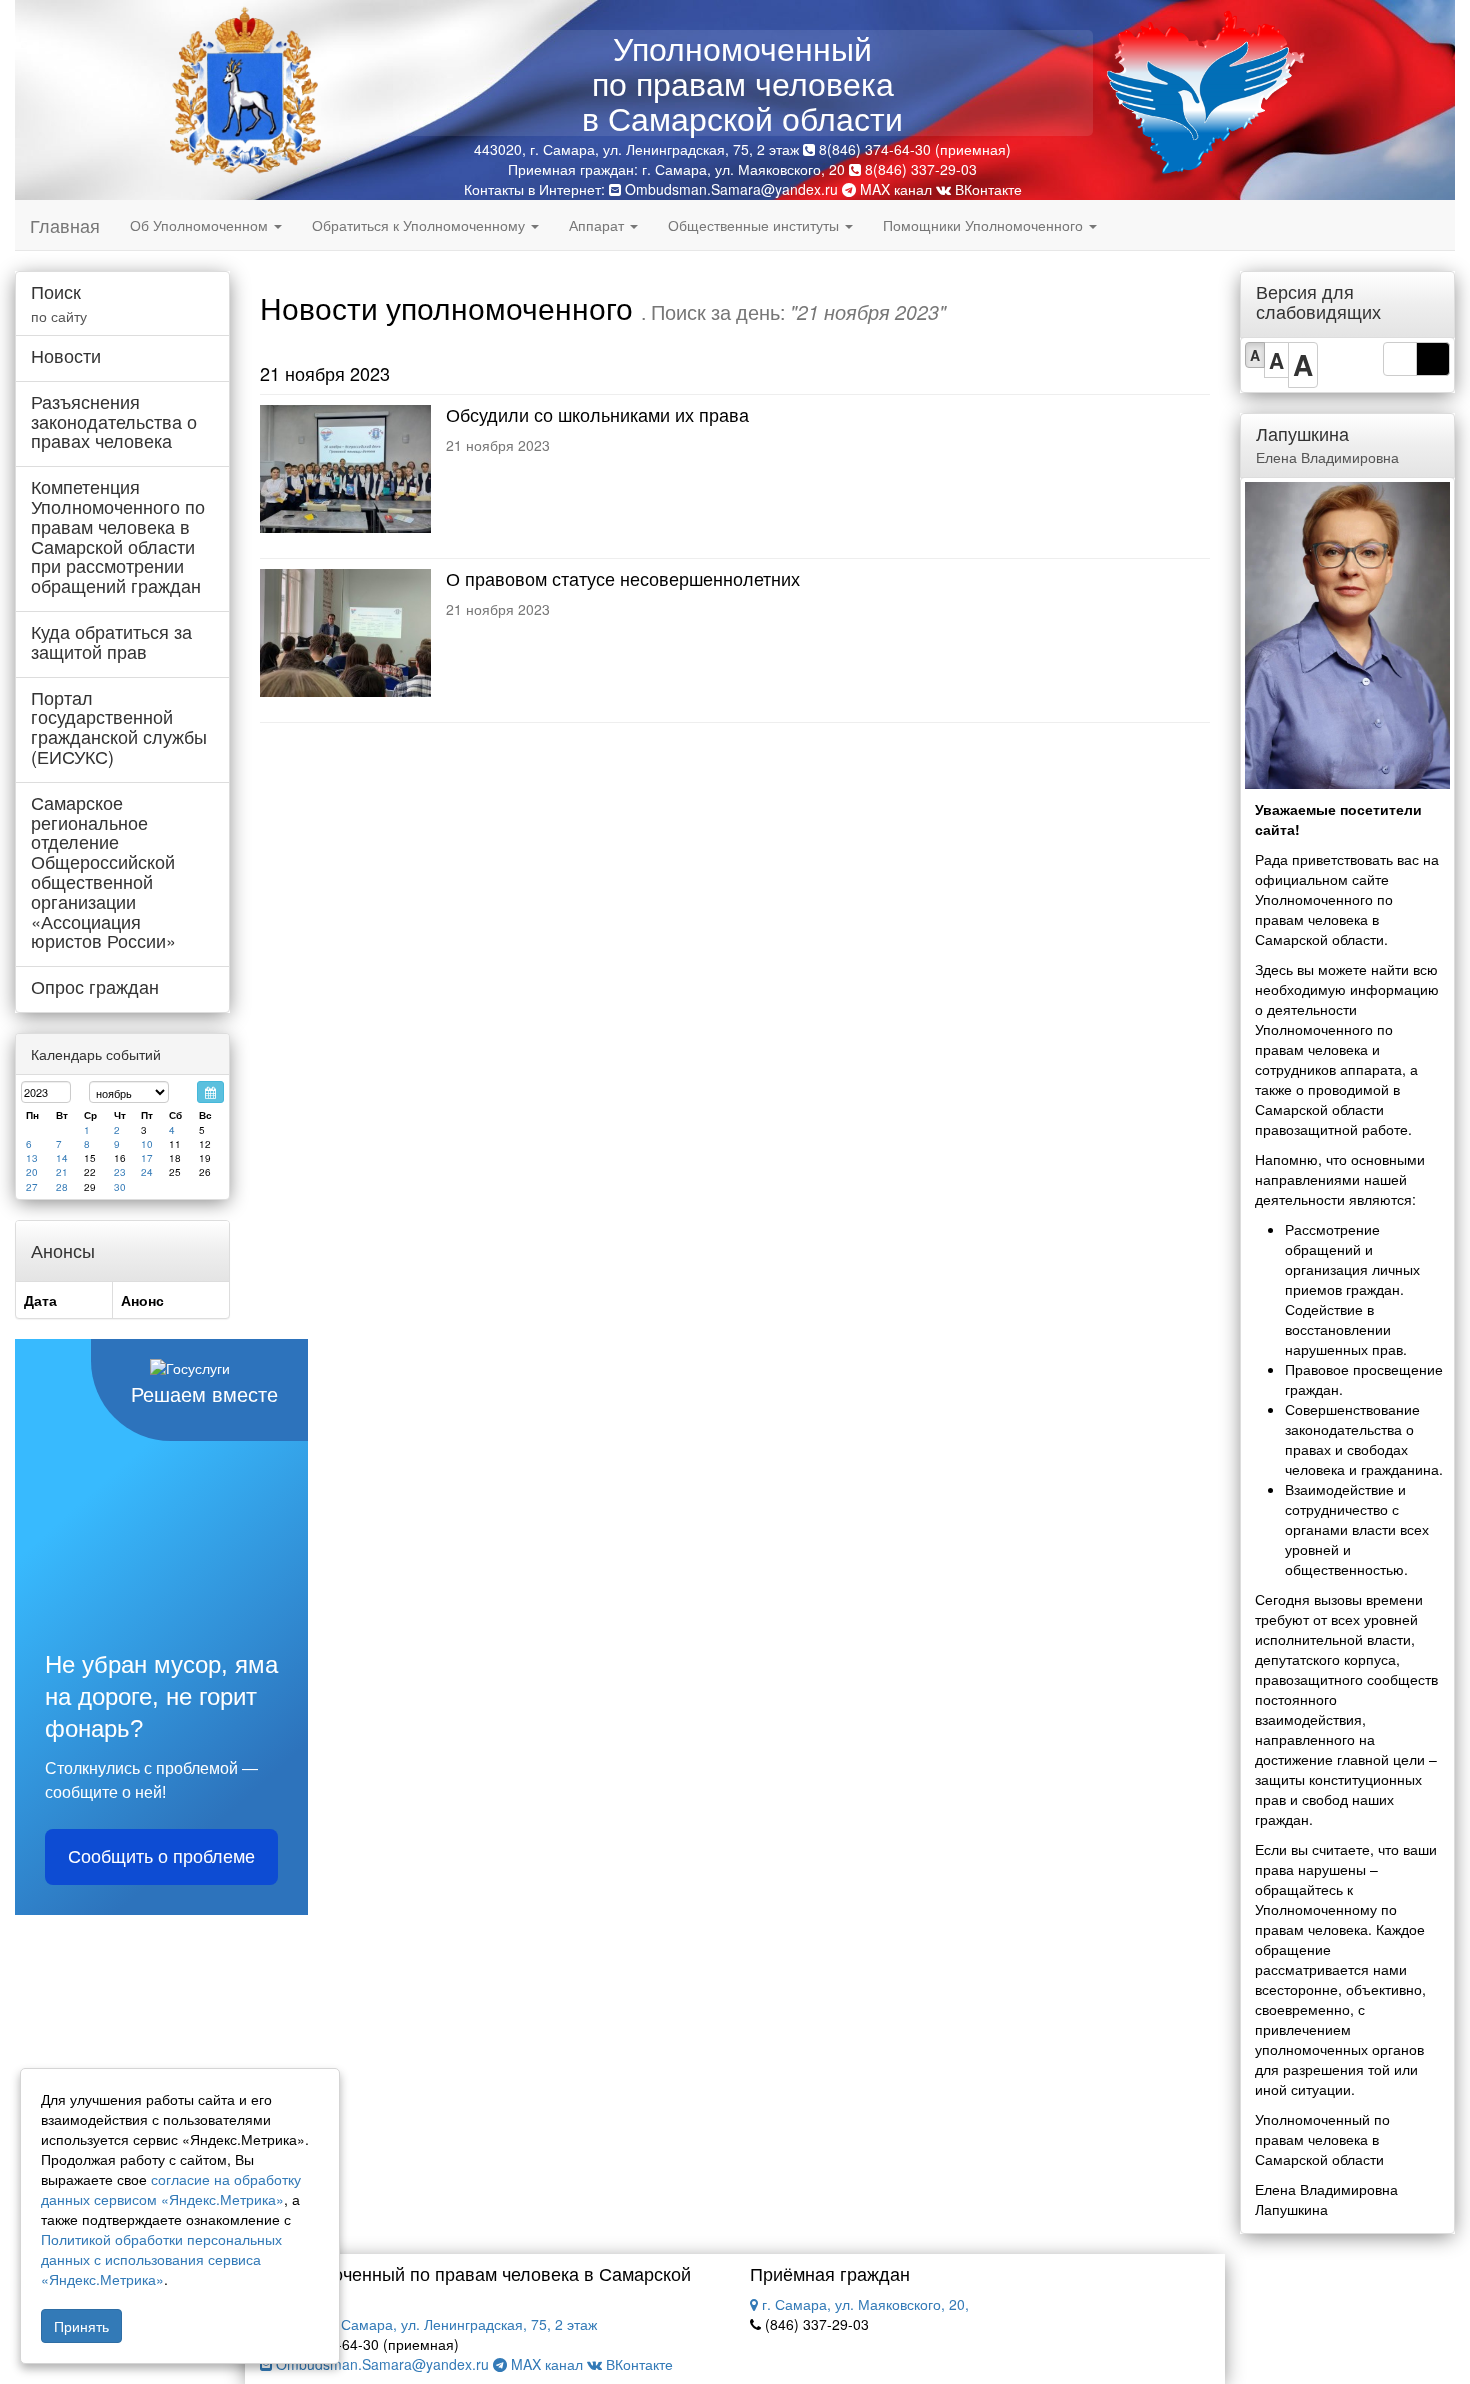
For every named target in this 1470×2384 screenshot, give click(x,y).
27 (32, 1187)
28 (62, 1187)
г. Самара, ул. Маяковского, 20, (863, 2304)
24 (147, 1172)
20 (32, 1172)
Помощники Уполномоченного (985, 225)
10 (147, 1144)
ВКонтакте (986, 189)
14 (62, 1158)
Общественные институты (755, 225)
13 (32, 1158)
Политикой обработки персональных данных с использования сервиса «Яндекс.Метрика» (161, 2259)
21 (62, 1172)
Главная (65, 225)
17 (147, 1158)
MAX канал (894, 189)
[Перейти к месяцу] (210, 1092)
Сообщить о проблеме (161, 1857)
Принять (81, 2326)
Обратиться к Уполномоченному (420, 225)
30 (120, 1187)
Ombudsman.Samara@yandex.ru (731, 189)
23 (120, 1172)
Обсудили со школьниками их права (597, 414)
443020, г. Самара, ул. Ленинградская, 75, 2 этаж (432, 2324)
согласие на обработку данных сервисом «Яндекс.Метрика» (171, 2189)
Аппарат (598, 225)
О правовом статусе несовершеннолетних (623, 578)
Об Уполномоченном (201, 225)
